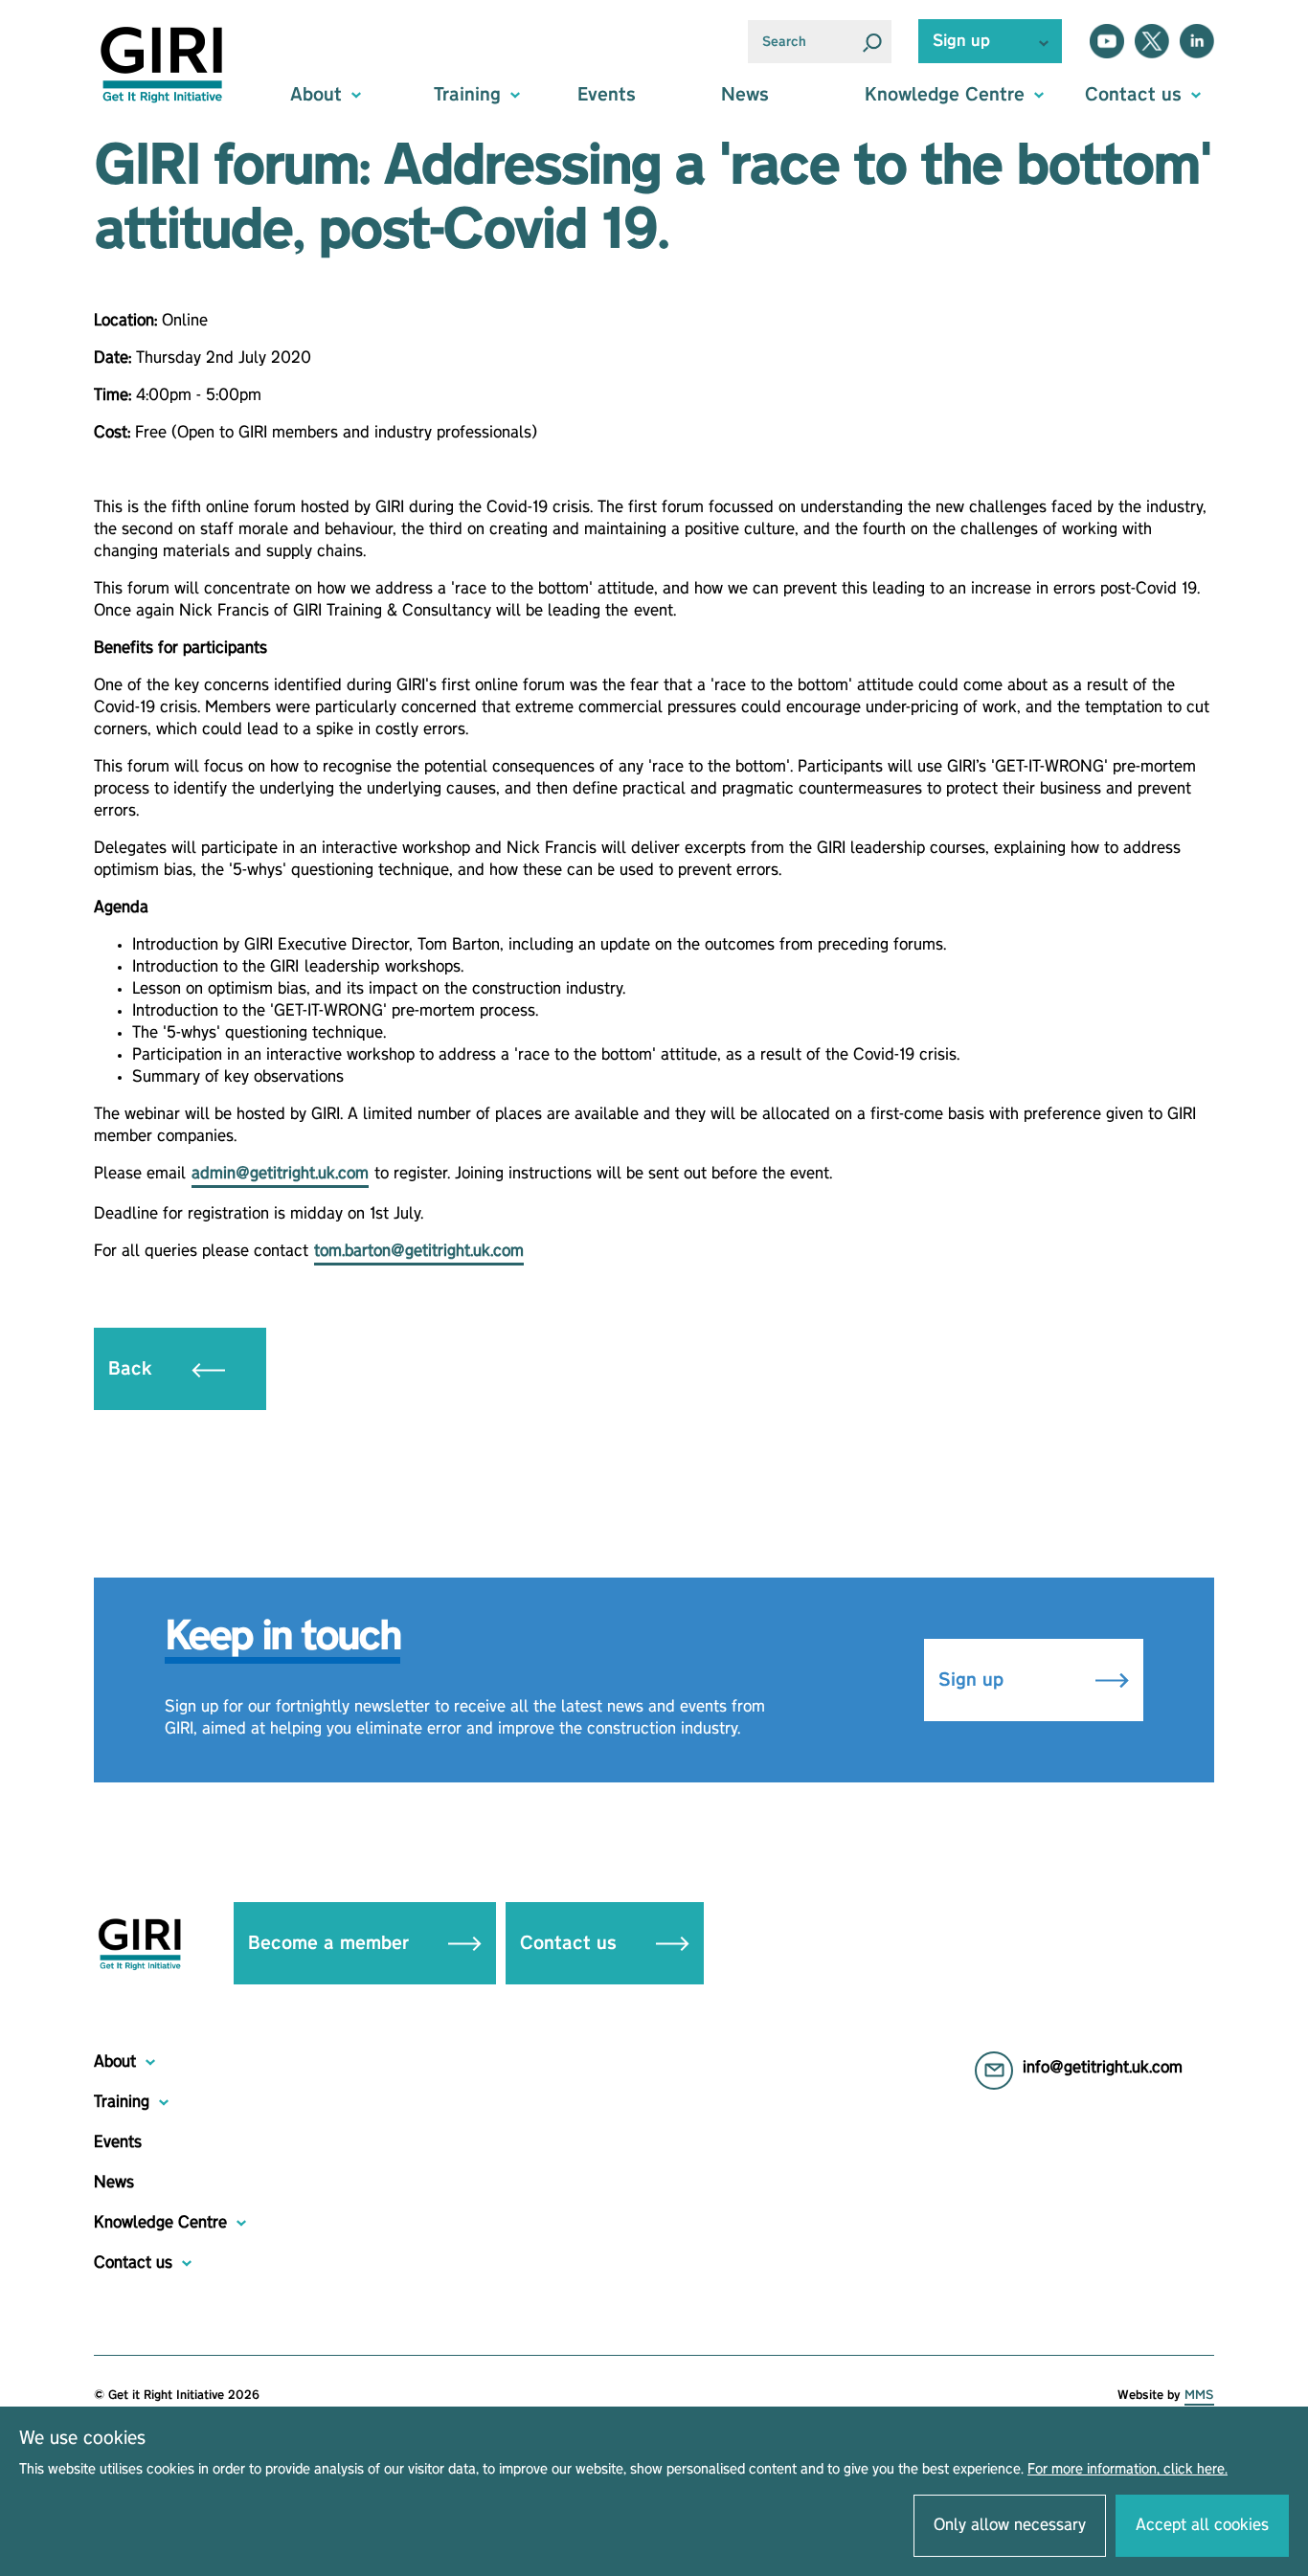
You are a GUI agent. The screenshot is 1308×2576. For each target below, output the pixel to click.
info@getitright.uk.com (1103, 2068)
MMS (1199, 2395)
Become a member (331, 1943)
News (745, 95)
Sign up (974, 1680)
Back (133, 1369)
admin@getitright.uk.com (280, 1174)
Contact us (571, 1943)
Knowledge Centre (160, 2223)
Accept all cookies (1202, 2525)
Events (607, 95)
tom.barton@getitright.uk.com (419, 1251)
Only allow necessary (1010, 2525)
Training (122, 2102)
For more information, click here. (1128, 2470)
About (115, 2062)
